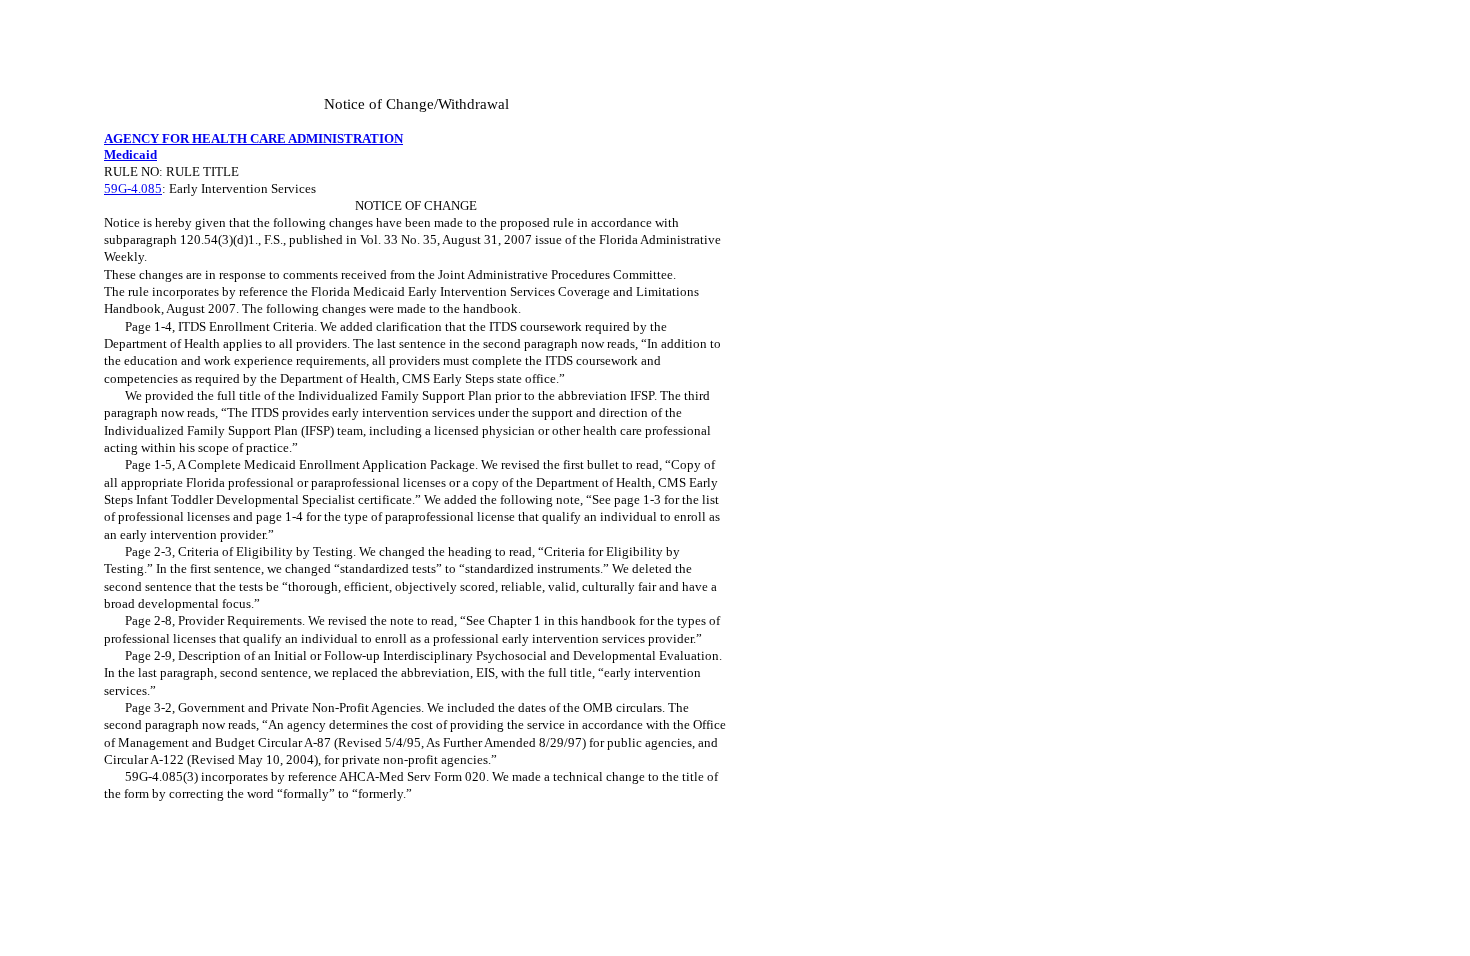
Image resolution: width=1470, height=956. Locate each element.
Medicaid (130, 154)
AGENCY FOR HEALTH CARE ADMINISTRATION (253, 138)
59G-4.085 (133, 188)
